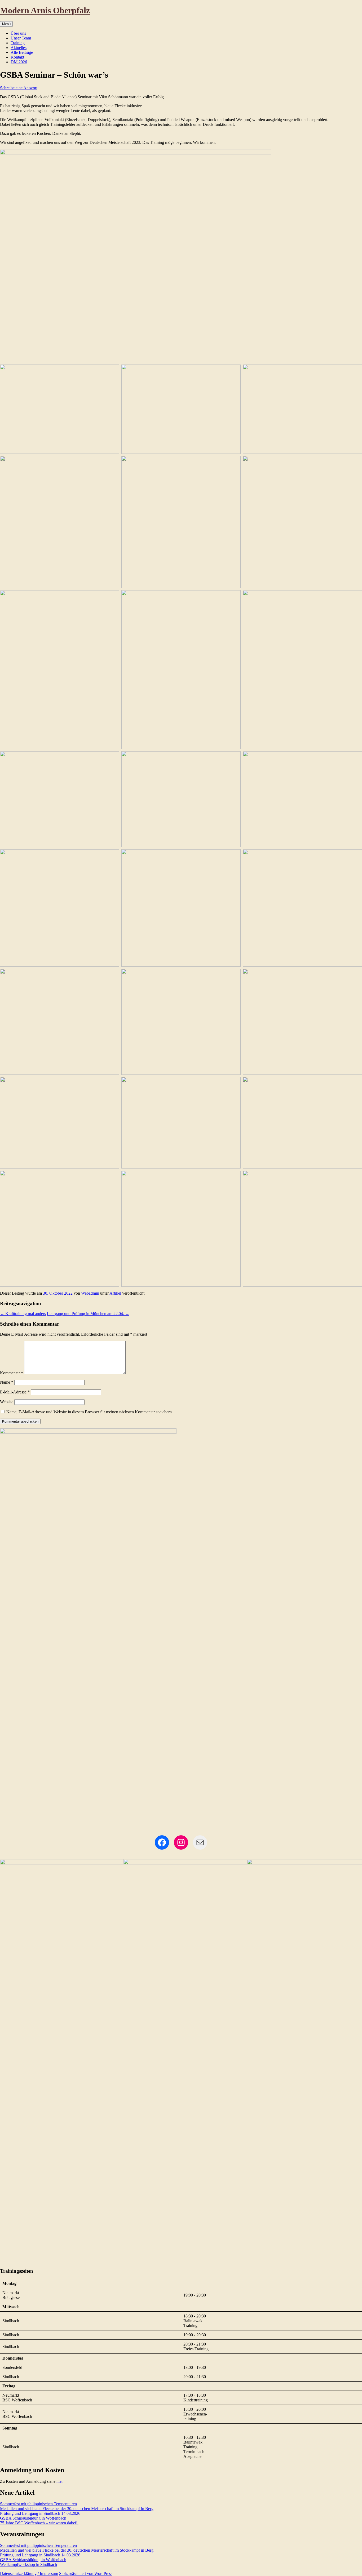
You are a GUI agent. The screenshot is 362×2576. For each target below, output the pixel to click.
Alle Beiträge (22, 52)
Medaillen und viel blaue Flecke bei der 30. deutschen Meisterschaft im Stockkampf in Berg (77, 2509)
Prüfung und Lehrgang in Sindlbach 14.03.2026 (40, 2513)
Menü (6, 24)
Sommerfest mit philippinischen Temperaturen (38, 2504)
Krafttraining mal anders (23, 1314)
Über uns (18, 33)
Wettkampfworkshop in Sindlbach (28, 2564)
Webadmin (90, 1293)
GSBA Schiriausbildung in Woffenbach (33, 2518)
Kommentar (12, 1373)
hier (59, 2481)
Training (18, 43)
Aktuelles (19, 48)
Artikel (115, 1293)
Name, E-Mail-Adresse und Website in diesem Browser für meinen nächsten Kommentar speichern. (90, 1412)
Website (7, 1402)
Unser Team (21, 38)
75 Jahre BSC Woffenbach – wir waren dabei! (39, 2523)
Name (7, 1382)
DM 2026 (19, 62)
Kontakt (17, 57)
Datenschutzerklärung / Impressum (29, 2573)
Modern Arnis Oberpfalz (45, 10)
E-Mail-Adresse (15, 1392)
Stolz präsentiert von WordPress (86, 2573)
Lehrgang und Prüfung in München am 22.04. (88, 1314)
